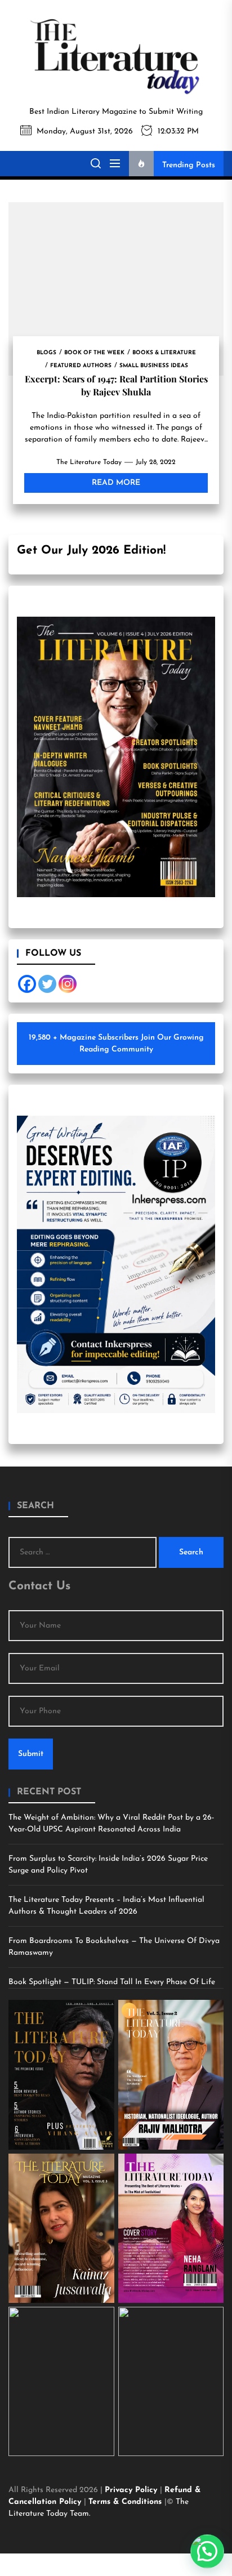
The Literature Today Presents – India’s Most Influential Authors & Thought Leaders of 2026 (106, 1906)
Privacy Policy (132, 2490)
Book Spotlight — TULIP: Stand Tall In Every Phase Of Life (112, 1982)
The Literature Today (89, 462)
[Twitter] (47, 984)
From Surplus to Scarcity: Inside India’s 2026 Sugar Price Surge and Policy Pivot (108, 1865)
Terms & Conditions (126, 2502)
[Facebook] (27, 984)
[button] (207, 2551)
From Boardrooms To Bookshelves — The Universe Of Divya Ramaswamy (114, 1947)
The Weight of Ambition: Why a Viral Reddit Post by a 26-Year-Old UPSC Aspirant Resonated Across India (111, 1824)
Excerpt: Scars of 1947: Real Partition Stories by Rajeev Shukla (116, 385)
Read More (116, 483)
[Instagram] (68, 984)
